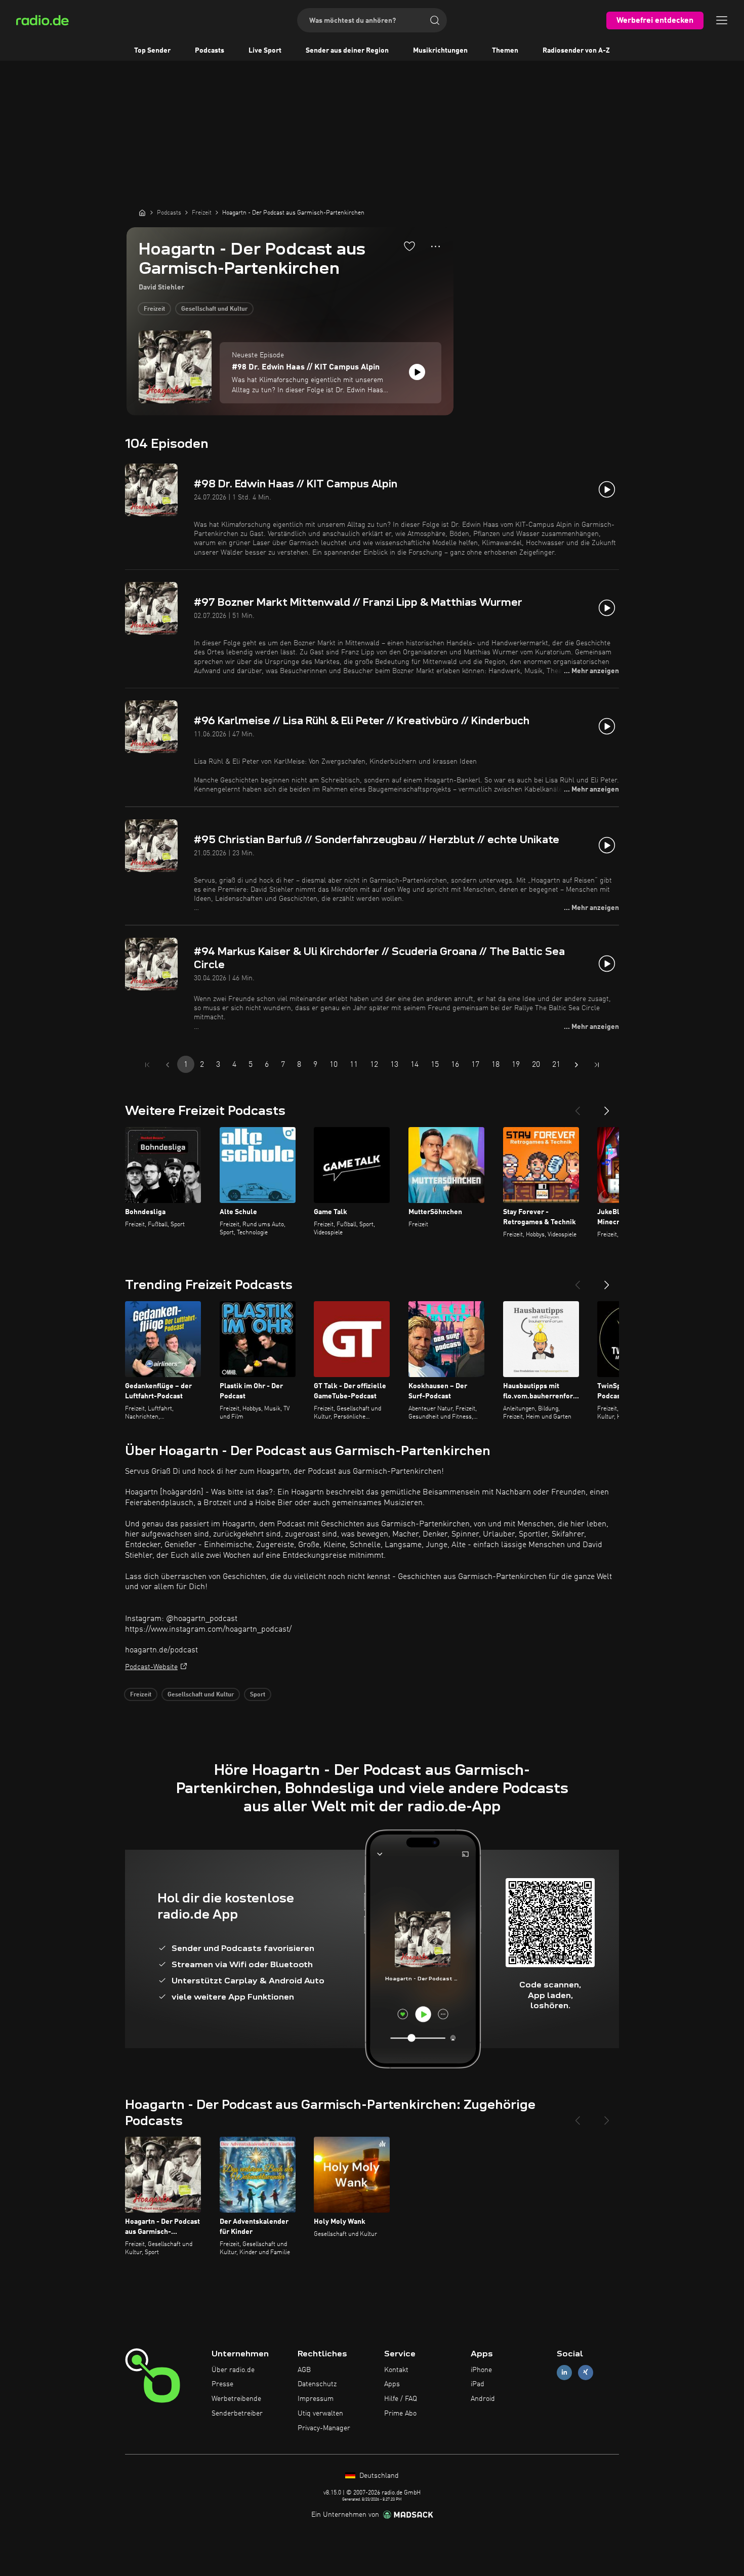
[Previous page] (168, 1065)
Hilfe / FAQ (401, 2399)
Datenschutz (317, 2384)
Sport (258, 1695)
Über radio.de (233, 2370)
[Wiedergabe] (417, 372)
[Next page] (576, 1065)
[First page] (147, 1065)
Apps (392, 2384)
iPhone (481, 2370)
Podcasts (210, 51)
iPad (478, 2384)
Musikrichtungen (440, 51)
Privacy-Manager (324, 2428)
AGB (304, 2370)
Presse (222, 2384)
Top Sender (152, 51)
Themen (505, 51)
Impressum (316, 2399)
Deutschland (378, 2476)
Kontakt (396, 2370)
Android (483, 2399)
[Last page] (597, 1065)
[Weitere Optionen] (436, 246)
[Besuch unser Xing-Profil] (586, 2372)
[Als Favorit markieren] (409, 246)
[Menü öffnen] (722, 20)
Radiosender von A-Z (576, 51)
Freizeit (154, 309)
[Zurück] (577, 1107)
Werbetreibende (236, 2399)
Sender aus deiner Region (347, 51)
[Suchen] (435, 20)
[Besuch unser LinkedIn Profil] (564, 2372)
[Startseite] (142, 213)
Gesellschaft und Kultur (214, 309)
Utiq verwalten (320, 2414)
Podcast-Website (151, 1667)
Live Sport (265, 51)
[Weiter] (607, 1107)
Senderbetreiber (237, 2414)
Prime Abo (400, 2414)
